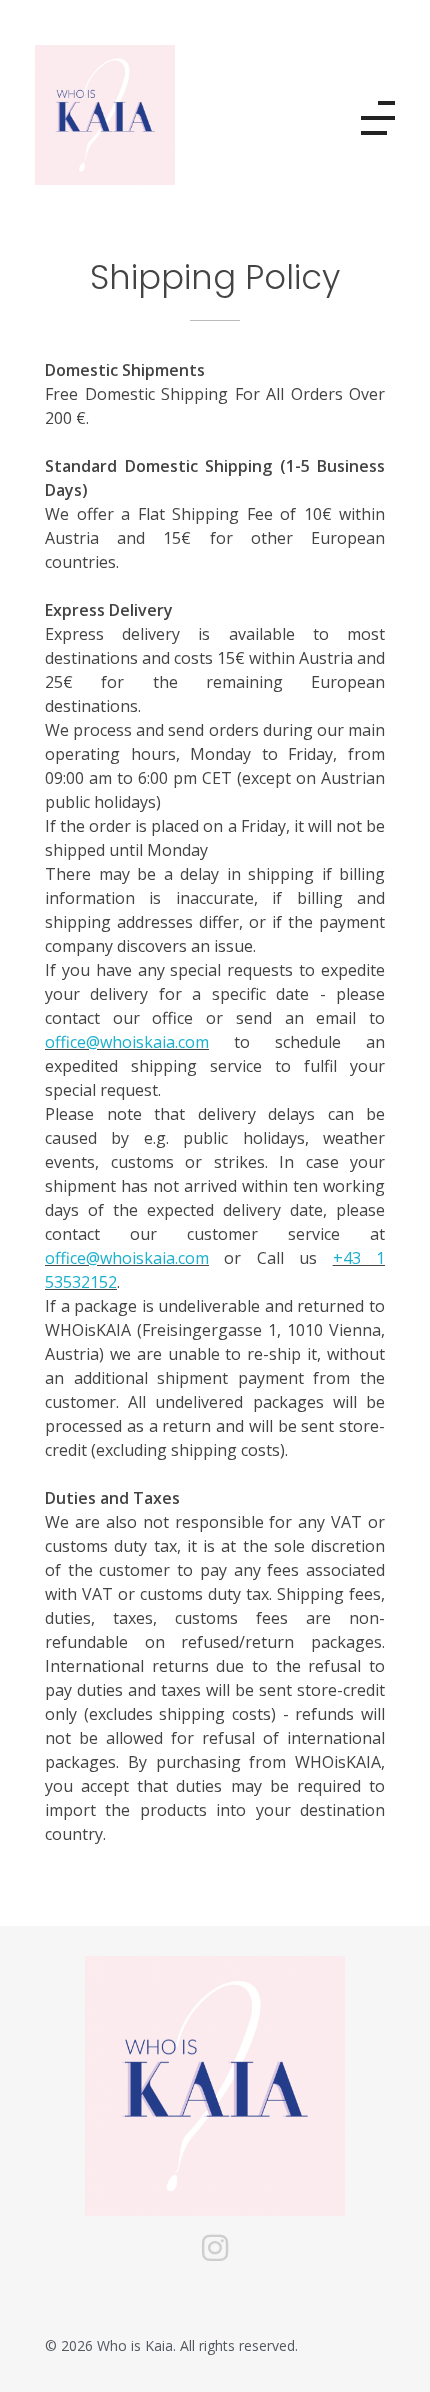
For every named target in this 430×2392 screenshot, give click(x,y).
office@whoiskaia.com (127, 1042)
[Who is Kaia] (135, 115)
